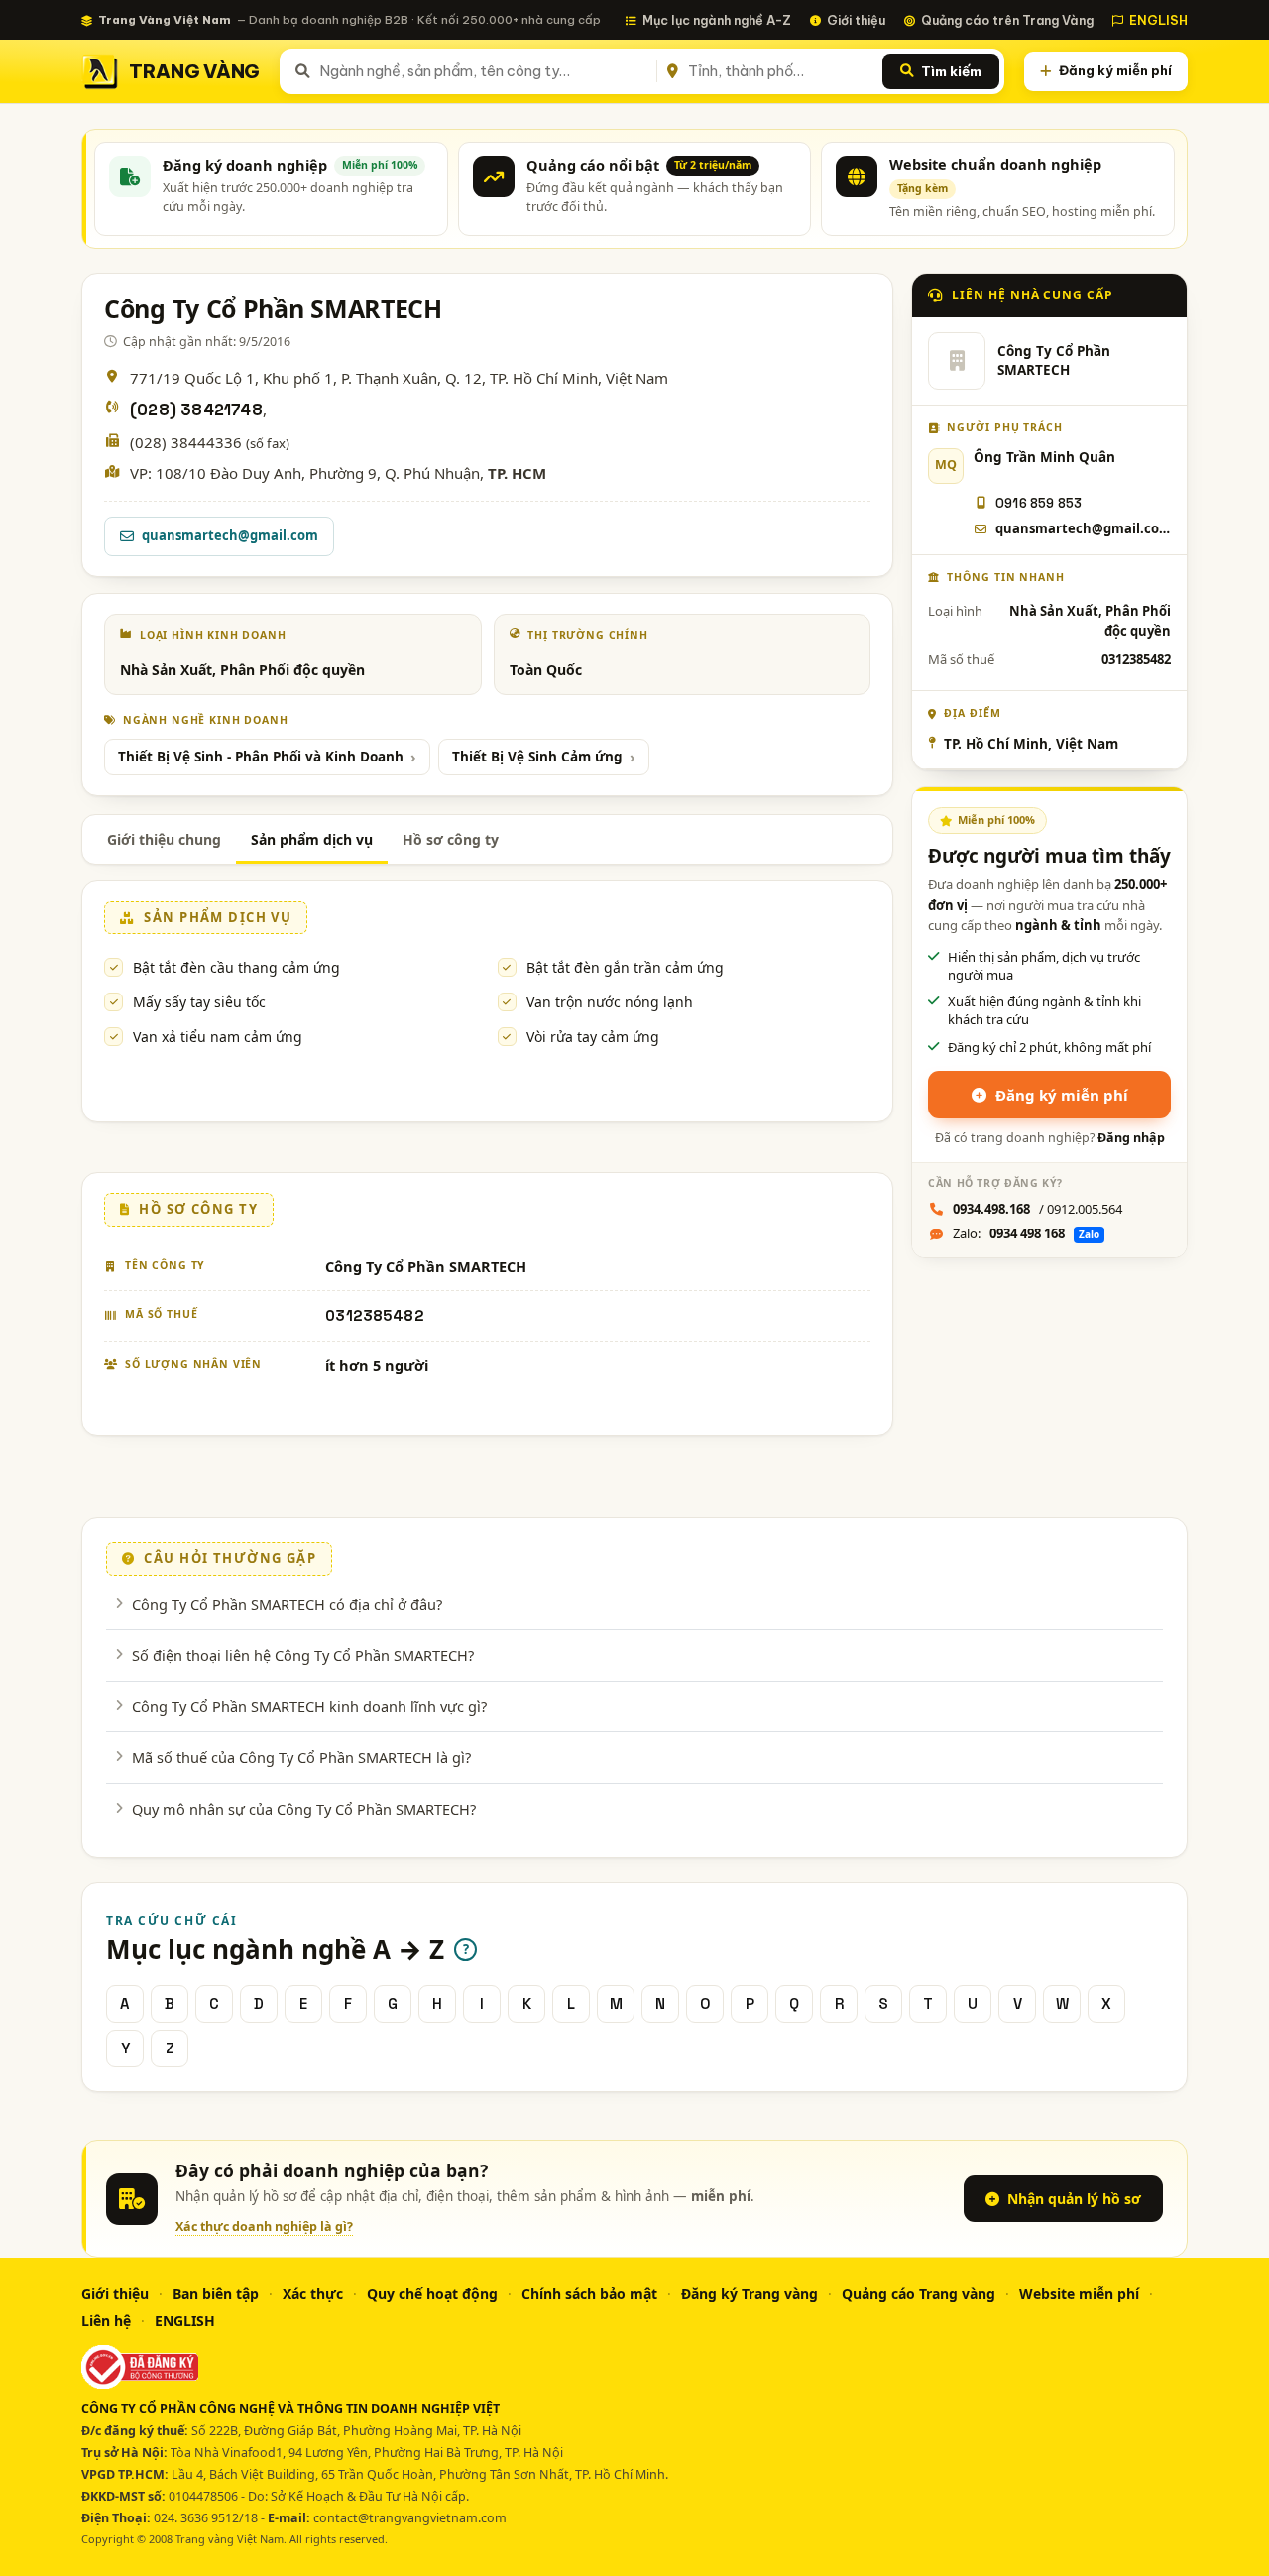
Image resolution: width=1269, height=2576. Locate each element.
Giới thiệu (856, 20)
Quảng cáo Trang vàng (919, 2294)
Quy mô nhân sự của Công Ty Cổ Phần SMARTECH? (304, 1809)
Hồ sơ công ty (451, 839)
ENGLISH (1158, 20)
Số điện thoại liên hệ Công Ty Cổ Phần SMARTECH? (303, 1655)
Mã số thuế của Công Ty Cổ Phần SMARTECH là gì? (301, 1757)
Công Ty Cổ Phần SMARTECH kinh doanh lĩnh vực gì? (309, 1706)
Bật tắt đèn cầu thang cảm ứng (236, 967)
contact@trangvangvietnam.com (410, 2518)
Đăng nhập (1131, 1138)
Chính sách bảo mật (589, 2294)
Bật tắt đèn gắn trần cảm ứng (625, 967)
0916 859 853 (1038, 503)
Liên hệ (106, 2321)
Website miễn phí (1079, 2294)
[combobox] (484, 71)
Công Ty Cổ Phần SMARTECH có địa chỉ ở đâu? (287, 1604)
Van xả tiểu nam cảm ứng (218, 1037)
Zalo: (1026, 1233)
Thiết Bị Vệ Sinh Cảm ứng (537, 757)
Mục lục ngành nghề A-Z (717, 20)
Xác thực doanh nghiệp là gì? (264, 2226)
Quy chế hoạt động (432, 2294)
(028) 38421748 (196, 410)
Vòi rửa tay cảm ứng (593, 1037)
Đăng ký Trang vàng (750, 2294)
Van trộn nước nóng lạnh (610, 1002)
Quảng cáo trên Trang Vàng (1007, 20)
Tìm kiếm (951, 71)
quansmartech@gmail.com (230, 535)
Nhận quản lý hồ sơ (1074, 2199)
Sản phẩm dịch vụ (312, 839)
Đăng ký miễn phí (1115, 70)
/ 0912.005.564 (1038, 1209)
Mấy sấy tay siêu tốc (199, 1002)
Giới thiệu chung (164, 839)
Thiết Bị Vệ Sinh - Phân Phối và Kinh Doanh (261, 757)
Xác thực (313, 2294)
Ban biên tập (216, 2294)
